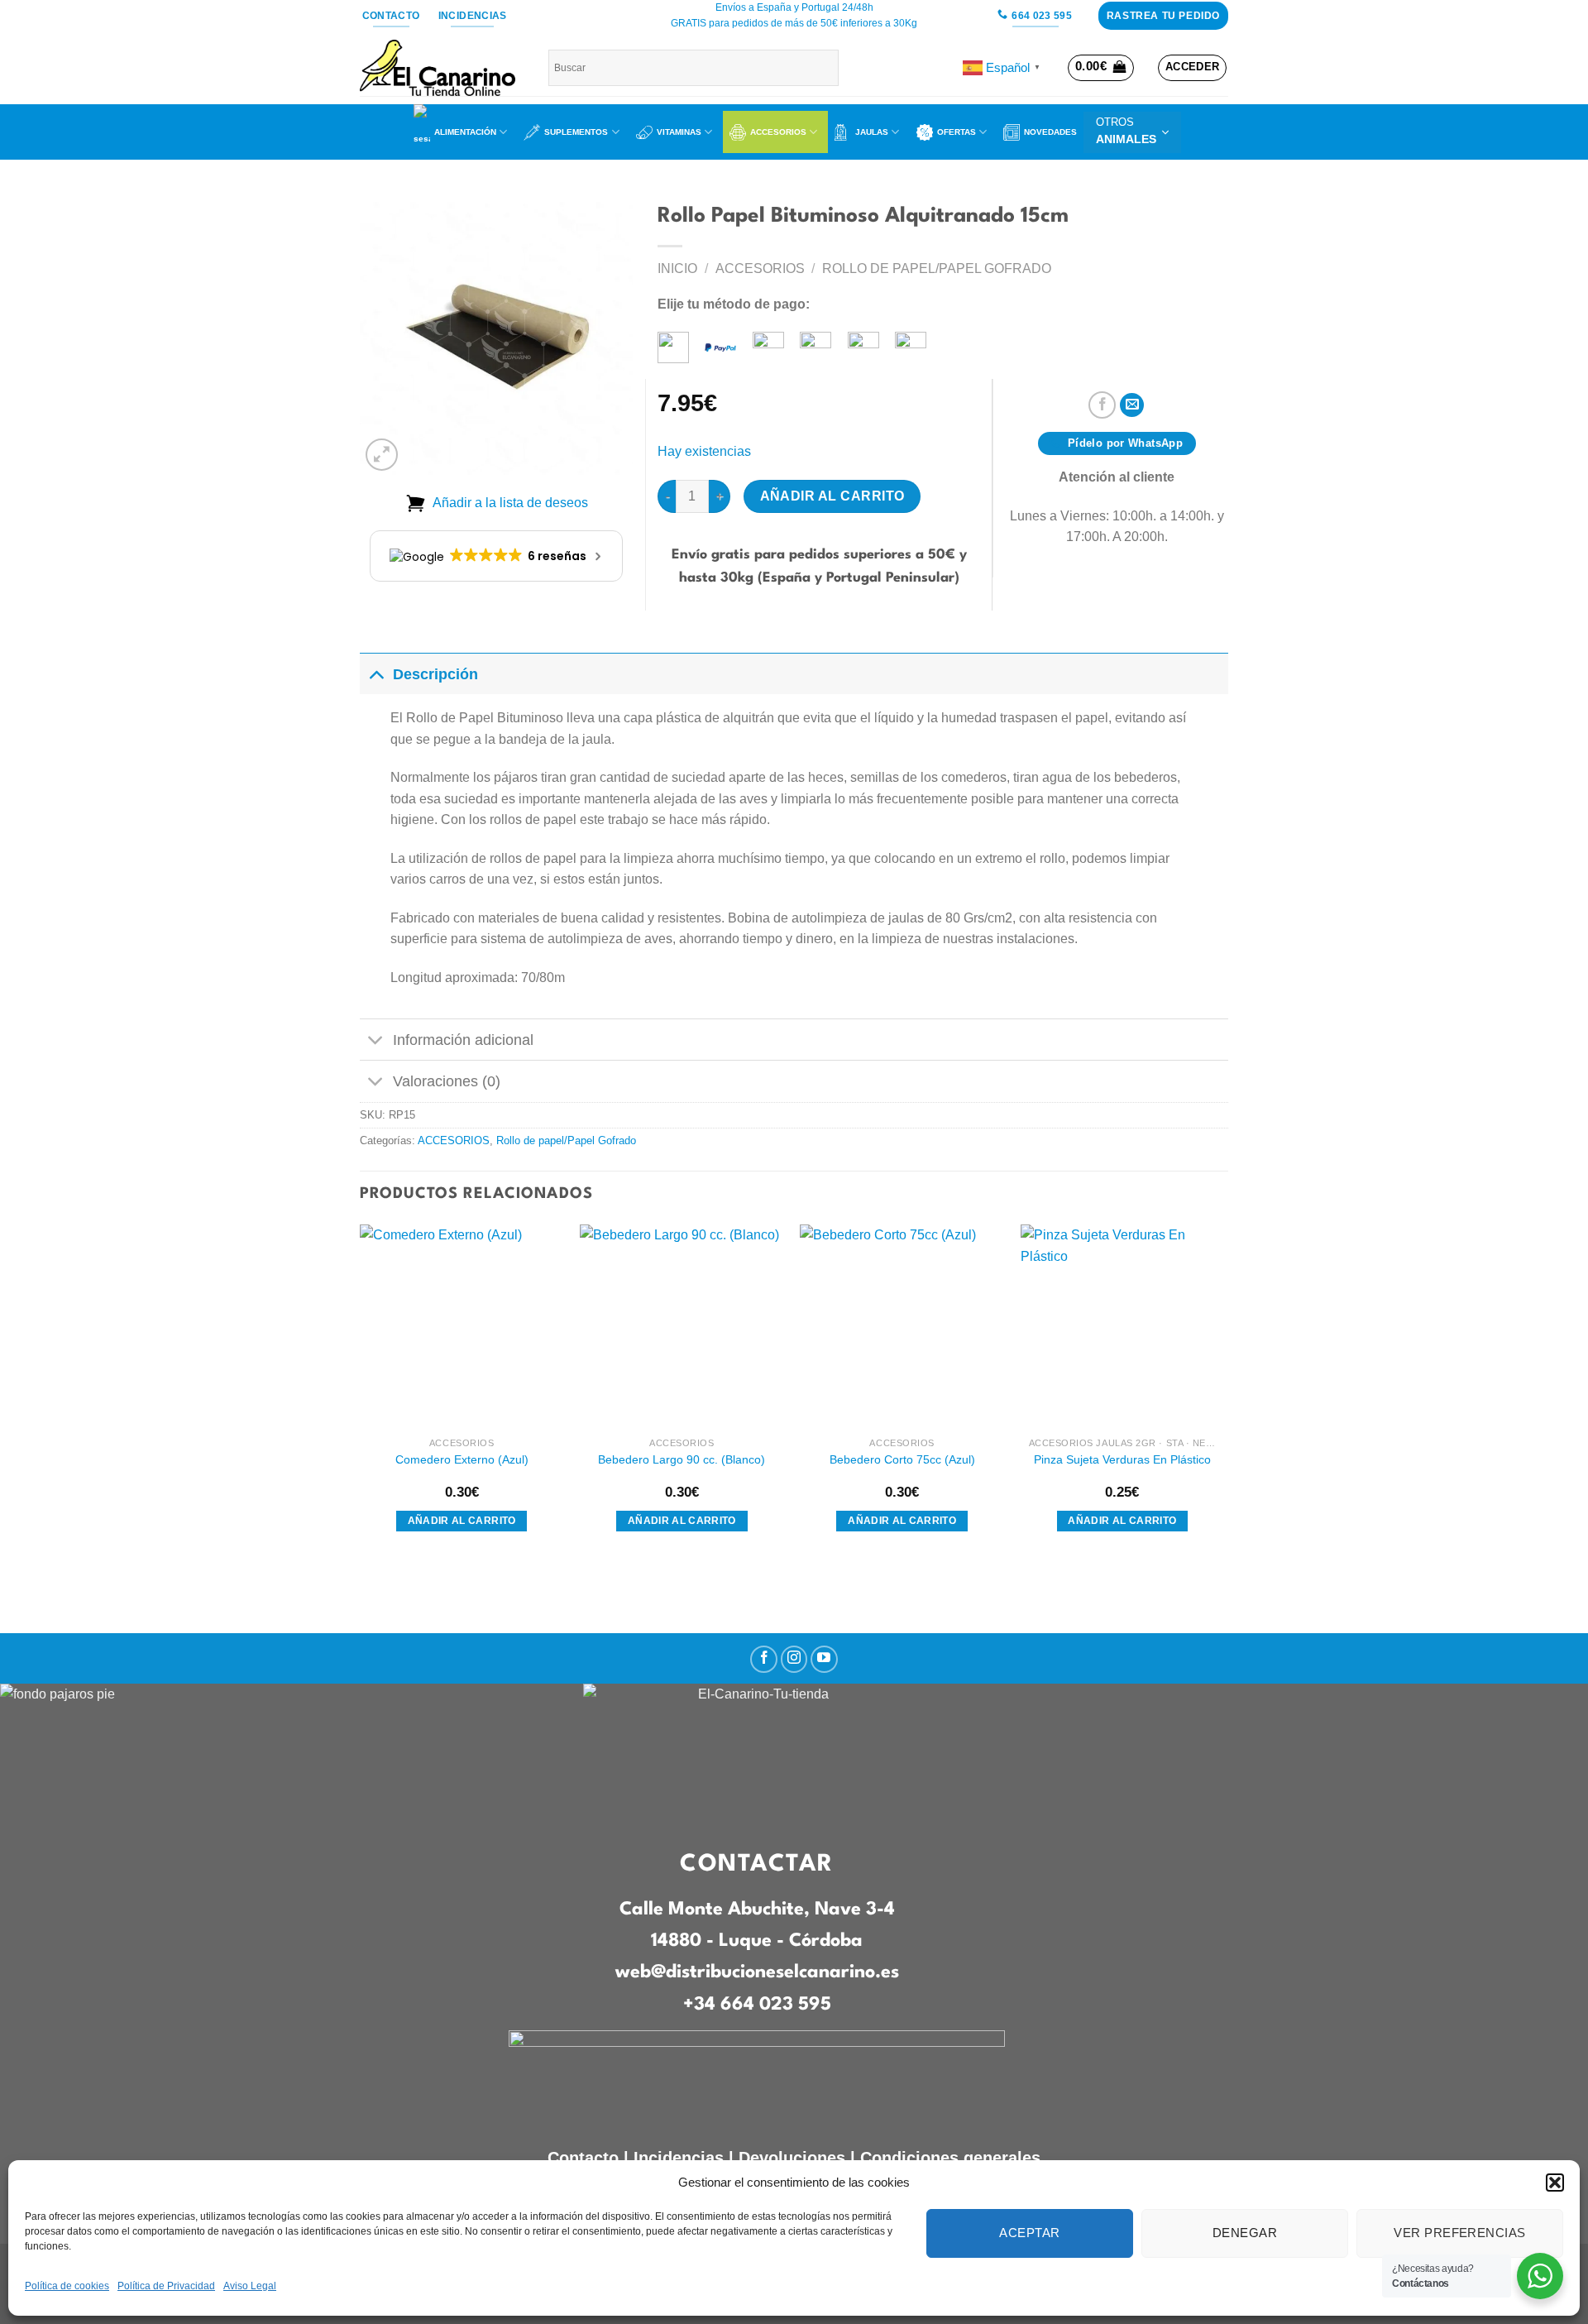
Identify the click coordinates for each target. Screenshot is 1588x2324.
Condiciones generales (950, 2158)
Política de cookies (67, 2286)
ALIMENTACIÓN (465, 132)
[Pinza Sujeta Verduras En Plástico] (1123, 1327)
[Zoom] (382, 455)
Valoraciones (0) (447, 1081)
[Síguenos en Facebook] (764, 1659)
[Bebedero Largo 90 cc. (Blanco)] (682, 1327)
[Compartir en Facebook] (1102, 405)
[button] (1555, 2183)
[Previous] (361, 1394)
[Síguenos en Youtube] (824, 1659)
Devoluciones (792, 2158)
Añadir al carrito (832, 496)
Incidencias (676, 2158)
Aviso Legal (250, 2286)
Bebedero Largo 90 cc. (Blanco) (682, 1459)
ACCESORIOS (778, 132)
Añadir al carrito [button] (462, 1521)
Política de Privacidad (166, 2286)
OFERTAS (957, 132)
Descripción (435, 674)
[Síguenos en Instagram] (794, 1659)
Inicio (677, 268)
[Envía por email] (1132, 405)
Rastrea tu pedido (1163, 16)
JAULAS (872, 132)
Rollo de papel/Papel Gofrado (937, 268)
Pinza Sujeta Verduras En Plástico (1122, 1459)
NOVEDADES (1050, 132)
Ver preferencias (1459, 2233)
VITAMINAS (679, 132)
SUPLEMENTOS (576, 132)
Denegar (1245, 2233)
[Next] (1223, 1394)
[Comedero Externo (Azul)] (462, 1327)
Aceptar (1029, 2233)
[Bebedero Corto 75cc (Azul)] (902, 1327)
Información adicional (463, 1040)
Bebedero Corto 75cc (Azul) (902, 1459)
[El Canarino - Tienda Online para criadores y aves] (442, 68)
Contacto (583, 2158)
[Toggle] (376, 674)
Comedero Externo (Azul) (462, 1459)
